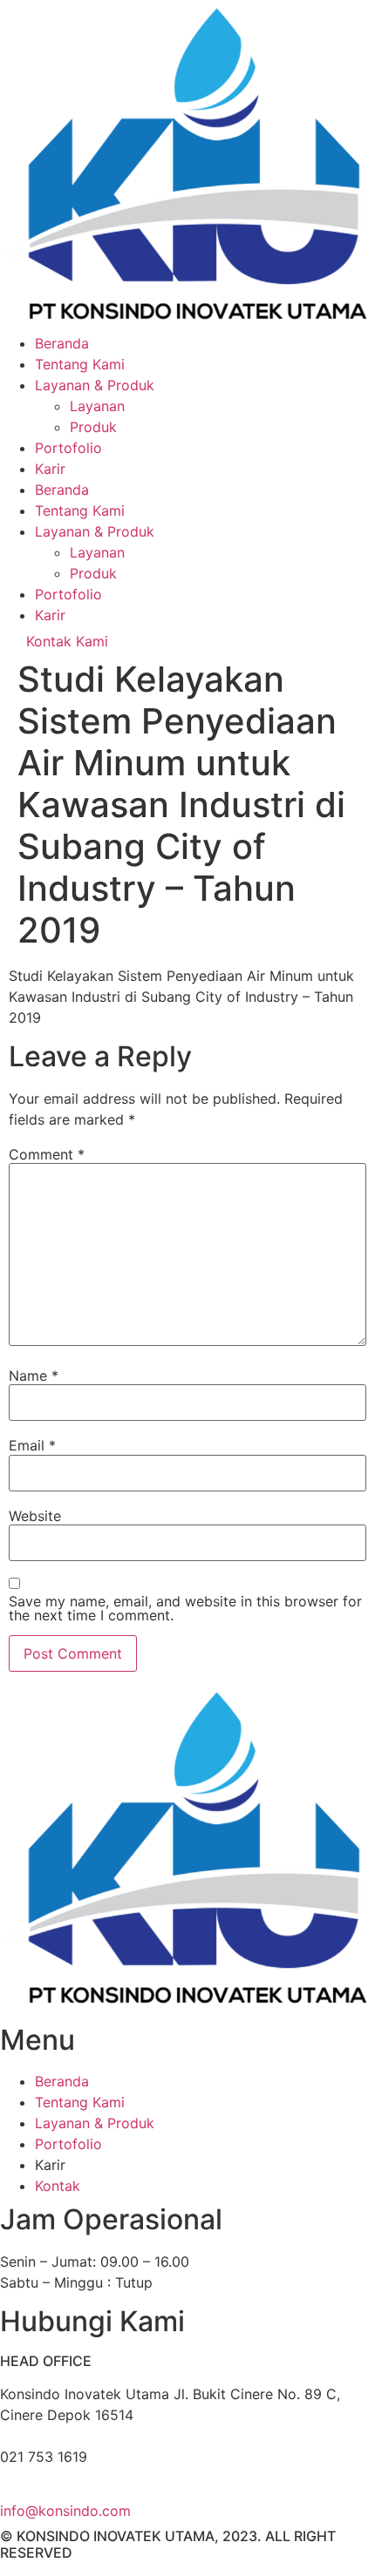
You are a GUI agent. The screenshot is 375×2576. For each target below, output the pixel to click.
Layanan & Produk (95, 385)
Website (35, 1516)
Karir (50, 469)
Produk (93, 427)
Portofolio (68, 448)
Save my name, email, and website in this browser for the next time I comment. (185, 1608)
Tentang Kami (80, 364)
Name (34, 1376)
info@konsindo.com (65, 2511)
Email (32, 1445)
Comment (47, 1154)
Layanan (97, 406)
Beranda (62, 343)
